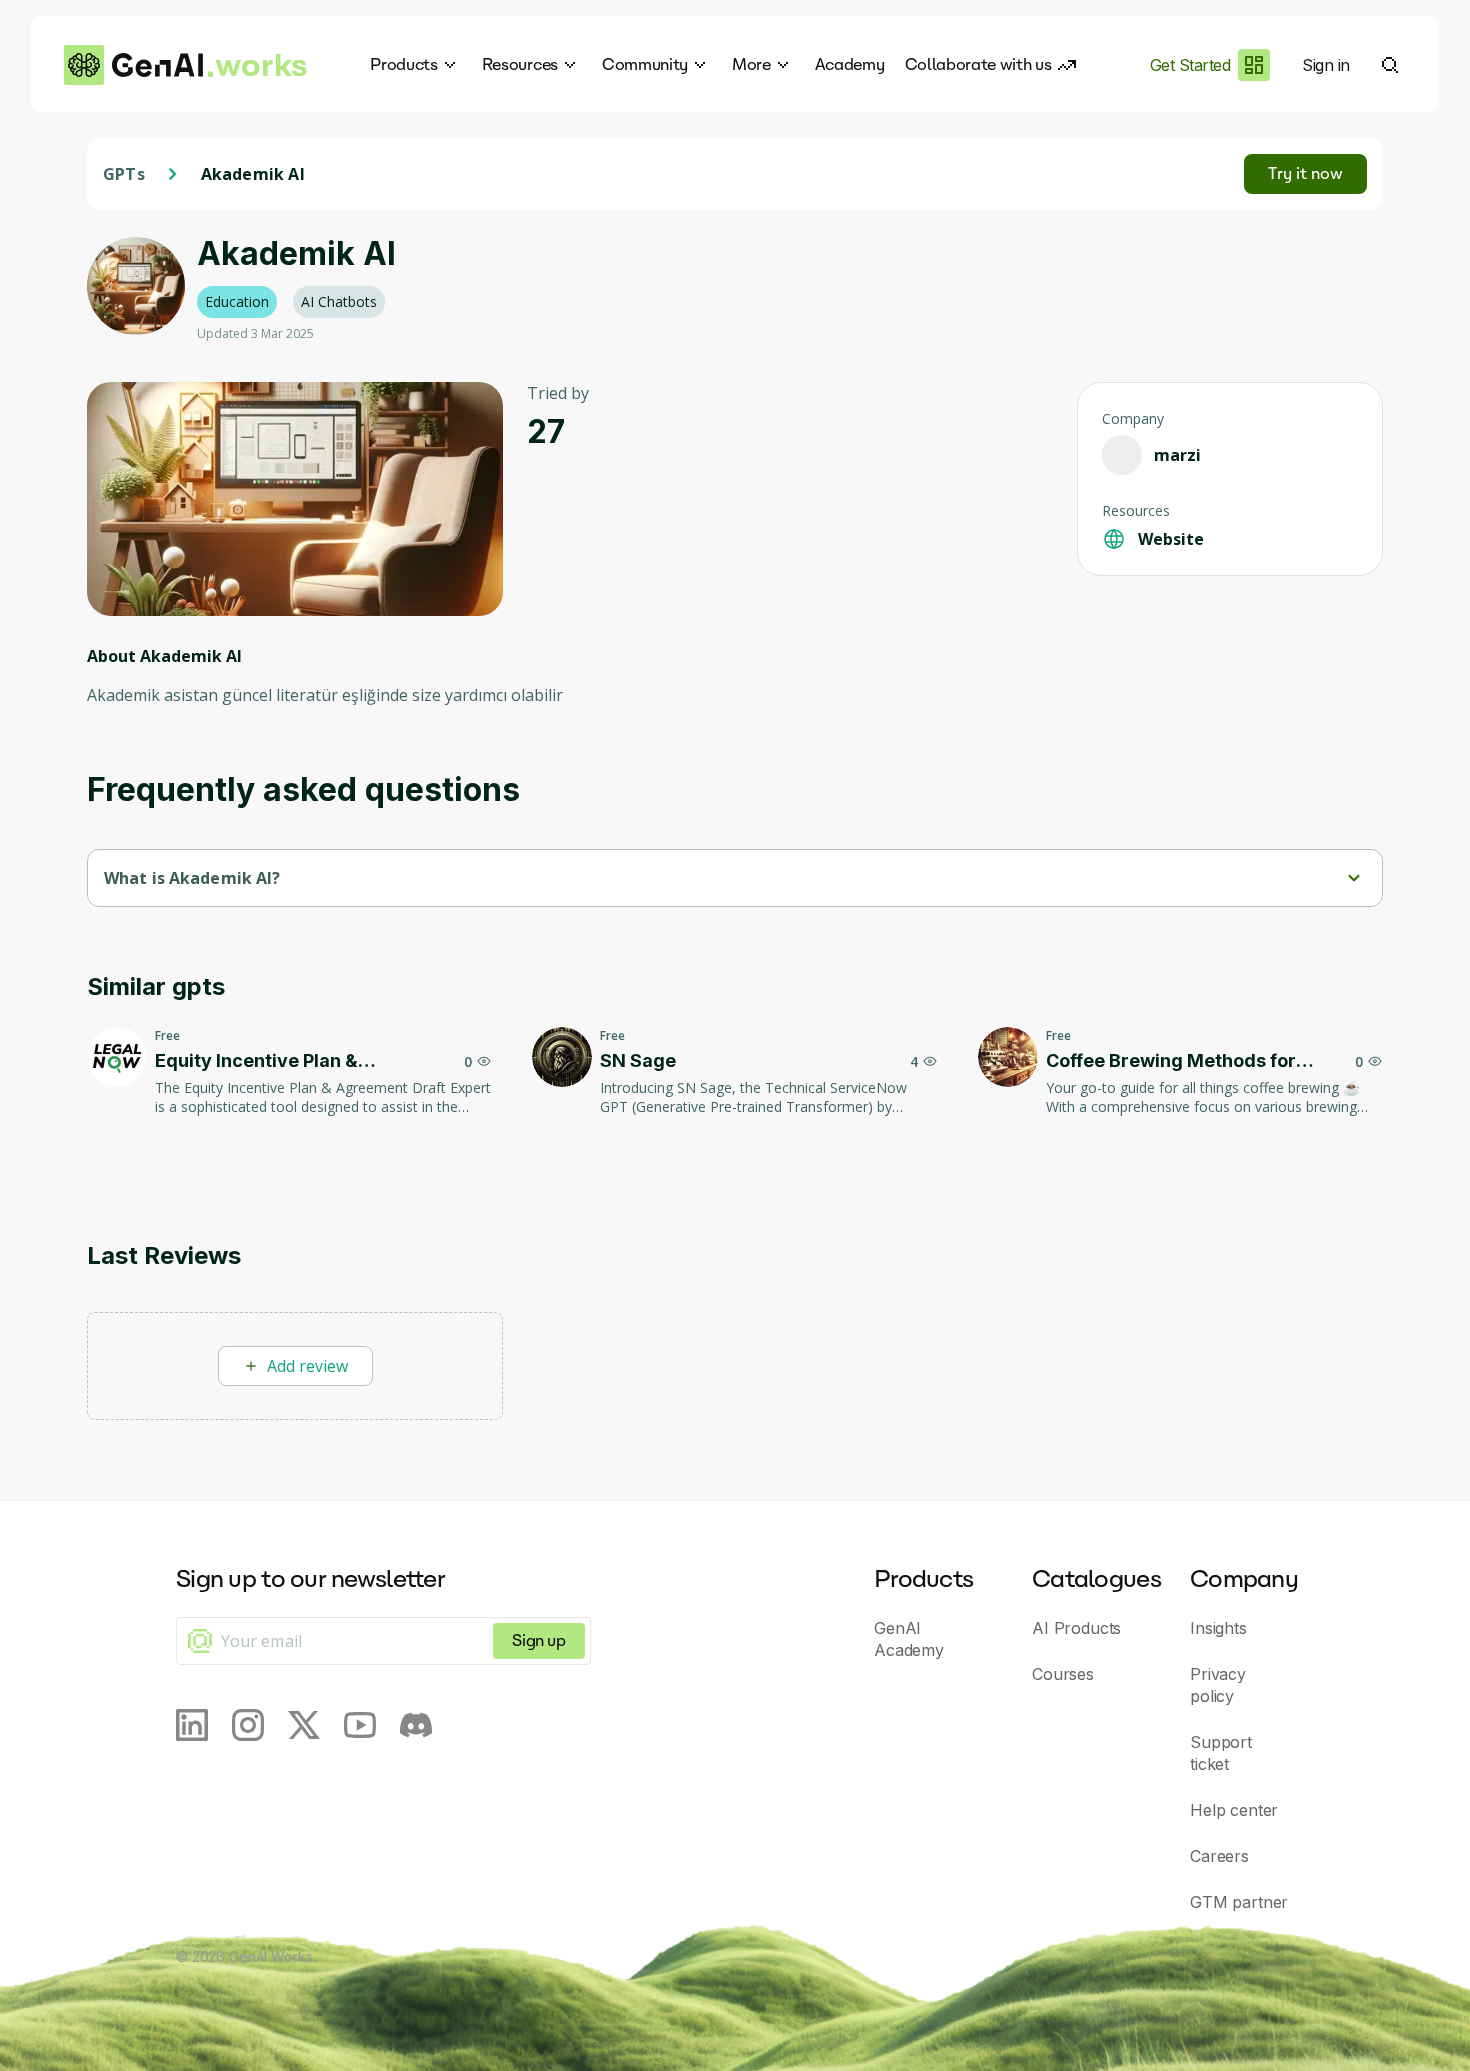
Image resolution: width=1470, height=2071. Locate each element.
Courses (1063, 1674)
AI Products (1076, 1628)
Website (1171, 539)
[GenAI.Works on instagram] (248, 1725)
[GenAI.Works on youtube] (360, 1725)
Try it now (1305, 173)
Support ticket (1221, 1753)
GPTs (124, 174)
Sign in (1326, 65)
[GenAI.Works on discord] (416, 1725)
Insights (1218, 1628)
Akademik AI (253, 174)
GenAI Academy (909, 1639)
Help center (1234, 1810)
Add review (307, 1366)
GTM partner (1239, 1902)
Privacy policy (1218, 1685)
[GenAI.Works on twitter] (304, 1725)
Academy (850, 64)
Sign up (538, 1640)
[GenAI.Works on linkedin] (192, 1725)
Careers (1219, 1856)
